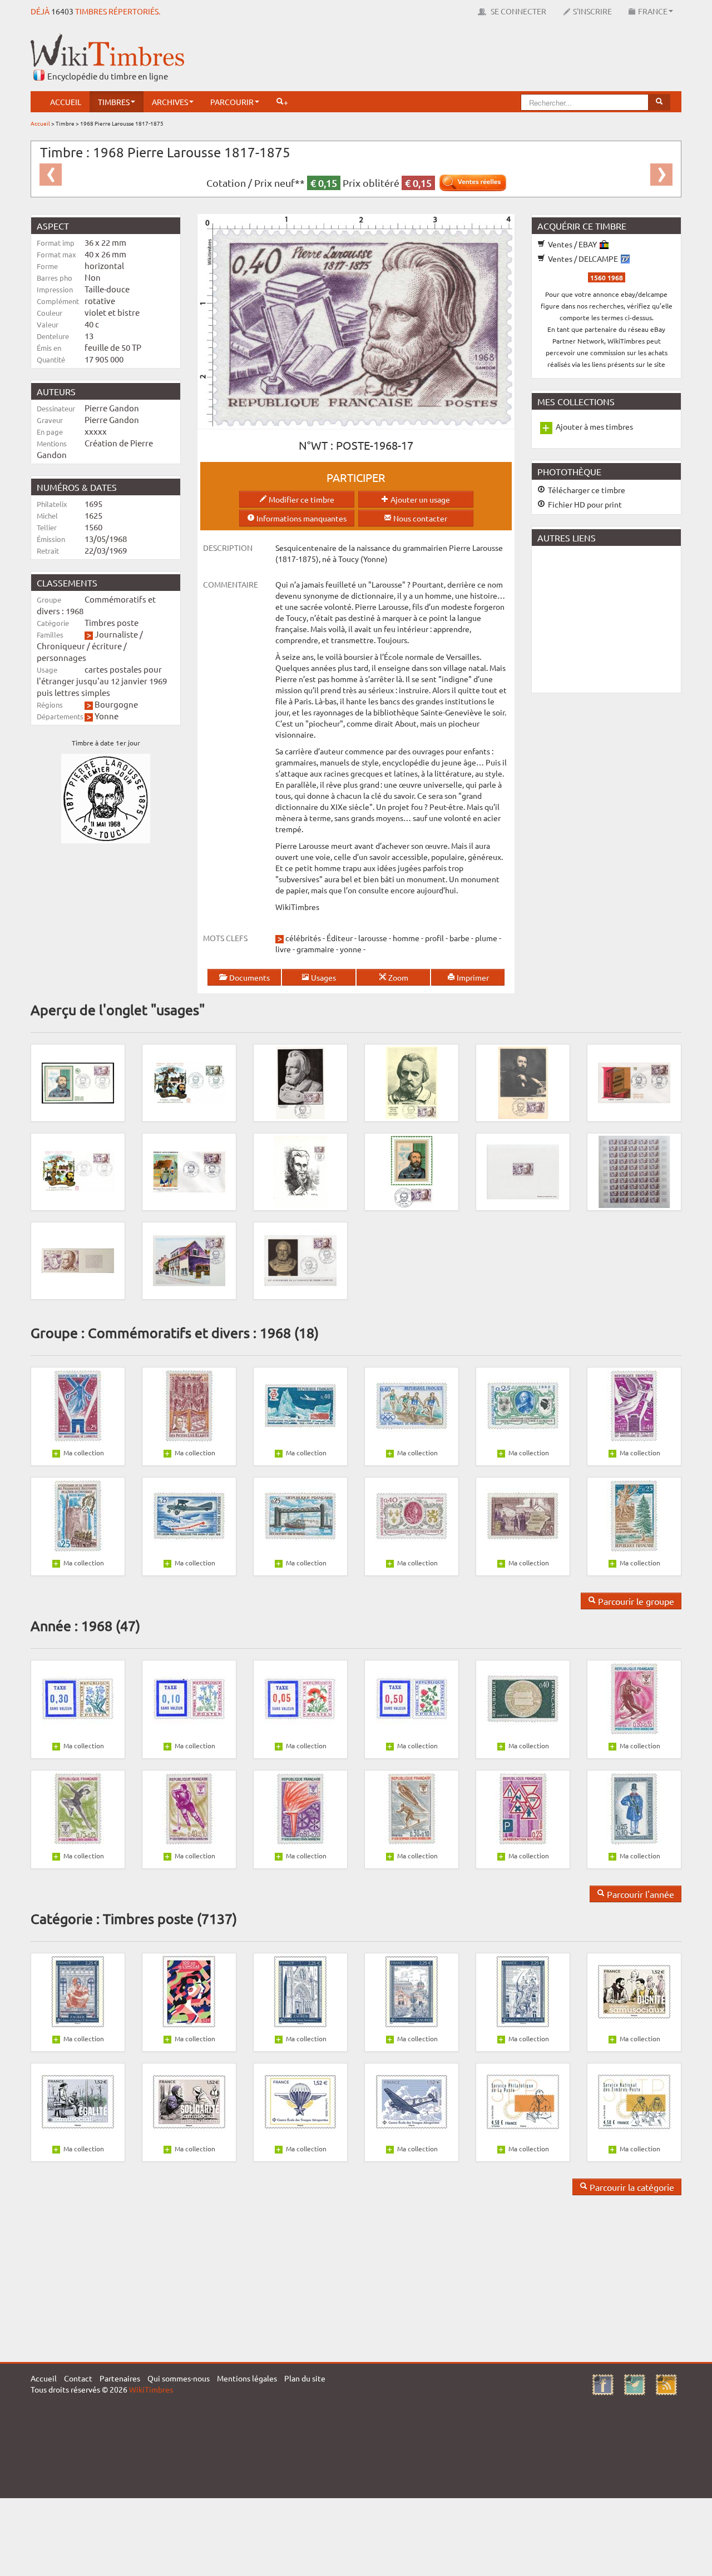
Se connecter (518, 11)
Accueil (66, 102)
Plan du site (305, 2378)
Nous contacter (419, 518)
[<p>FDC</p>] (78, 1082)
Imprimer (472, 977)
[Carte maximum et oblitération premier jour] (300, 1082)
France (653, 11)
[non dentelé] (78, 1260)
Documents (249, 977)
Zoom (397, 977)
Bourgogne (116, 704)
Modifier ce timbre (301, 499)
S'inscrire (592, 11)
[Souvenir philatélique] (300, 1171)
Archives (170, 102)
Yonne (107, 716)
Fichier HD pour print (584, 504)
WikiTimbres (151, 2389)
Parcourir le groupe (635, 1601)
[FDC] (78, 1171)
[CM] (412, 1171)
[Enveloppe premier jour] (189, 1082)
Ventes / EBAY (572, 244)
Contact (78, 2378)
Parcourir (232, 102)
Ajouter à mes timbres (594, 426)
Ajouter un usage (419, 499)
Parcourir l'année (639, 1894)
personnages (61, 657)
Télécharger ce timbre (586, 490)
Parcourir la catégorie (631, 2187)
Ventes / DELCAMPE (583, 258)
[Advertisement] (479, 58)
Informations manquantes (301, 518)
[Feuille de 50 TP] (634, 1171)
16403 (62, 11)
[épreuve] (523, 1171)
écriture (107, 646)
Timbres (114, 102)
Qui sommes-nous (179, 2378)
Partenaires (120, 2378)
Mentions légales (247, 2378)
